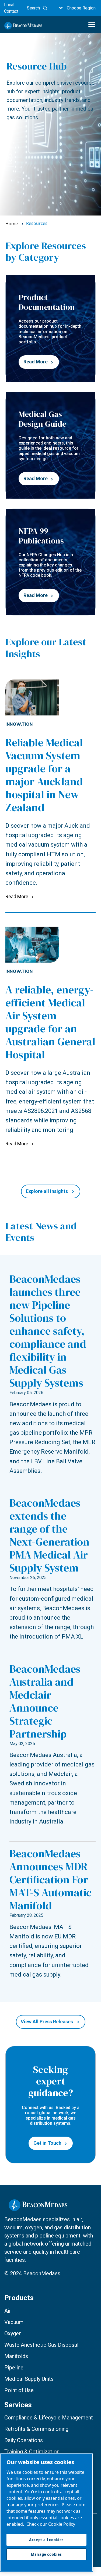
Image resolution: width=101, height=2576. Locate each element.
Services (18, 2405)
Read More (36, 362)
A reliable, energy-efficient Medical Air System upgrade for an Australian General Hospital (50, 1022)
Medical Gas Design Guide (42, 419)
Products (19, 2298)
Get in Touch (47, 2143)
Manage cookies (46, 2554)
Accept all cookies (46, 2540)
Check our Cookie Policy (51, 2524)
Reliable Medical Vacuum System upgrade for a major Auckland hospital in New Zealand (44, 775)
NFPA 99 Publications (41, 536)
